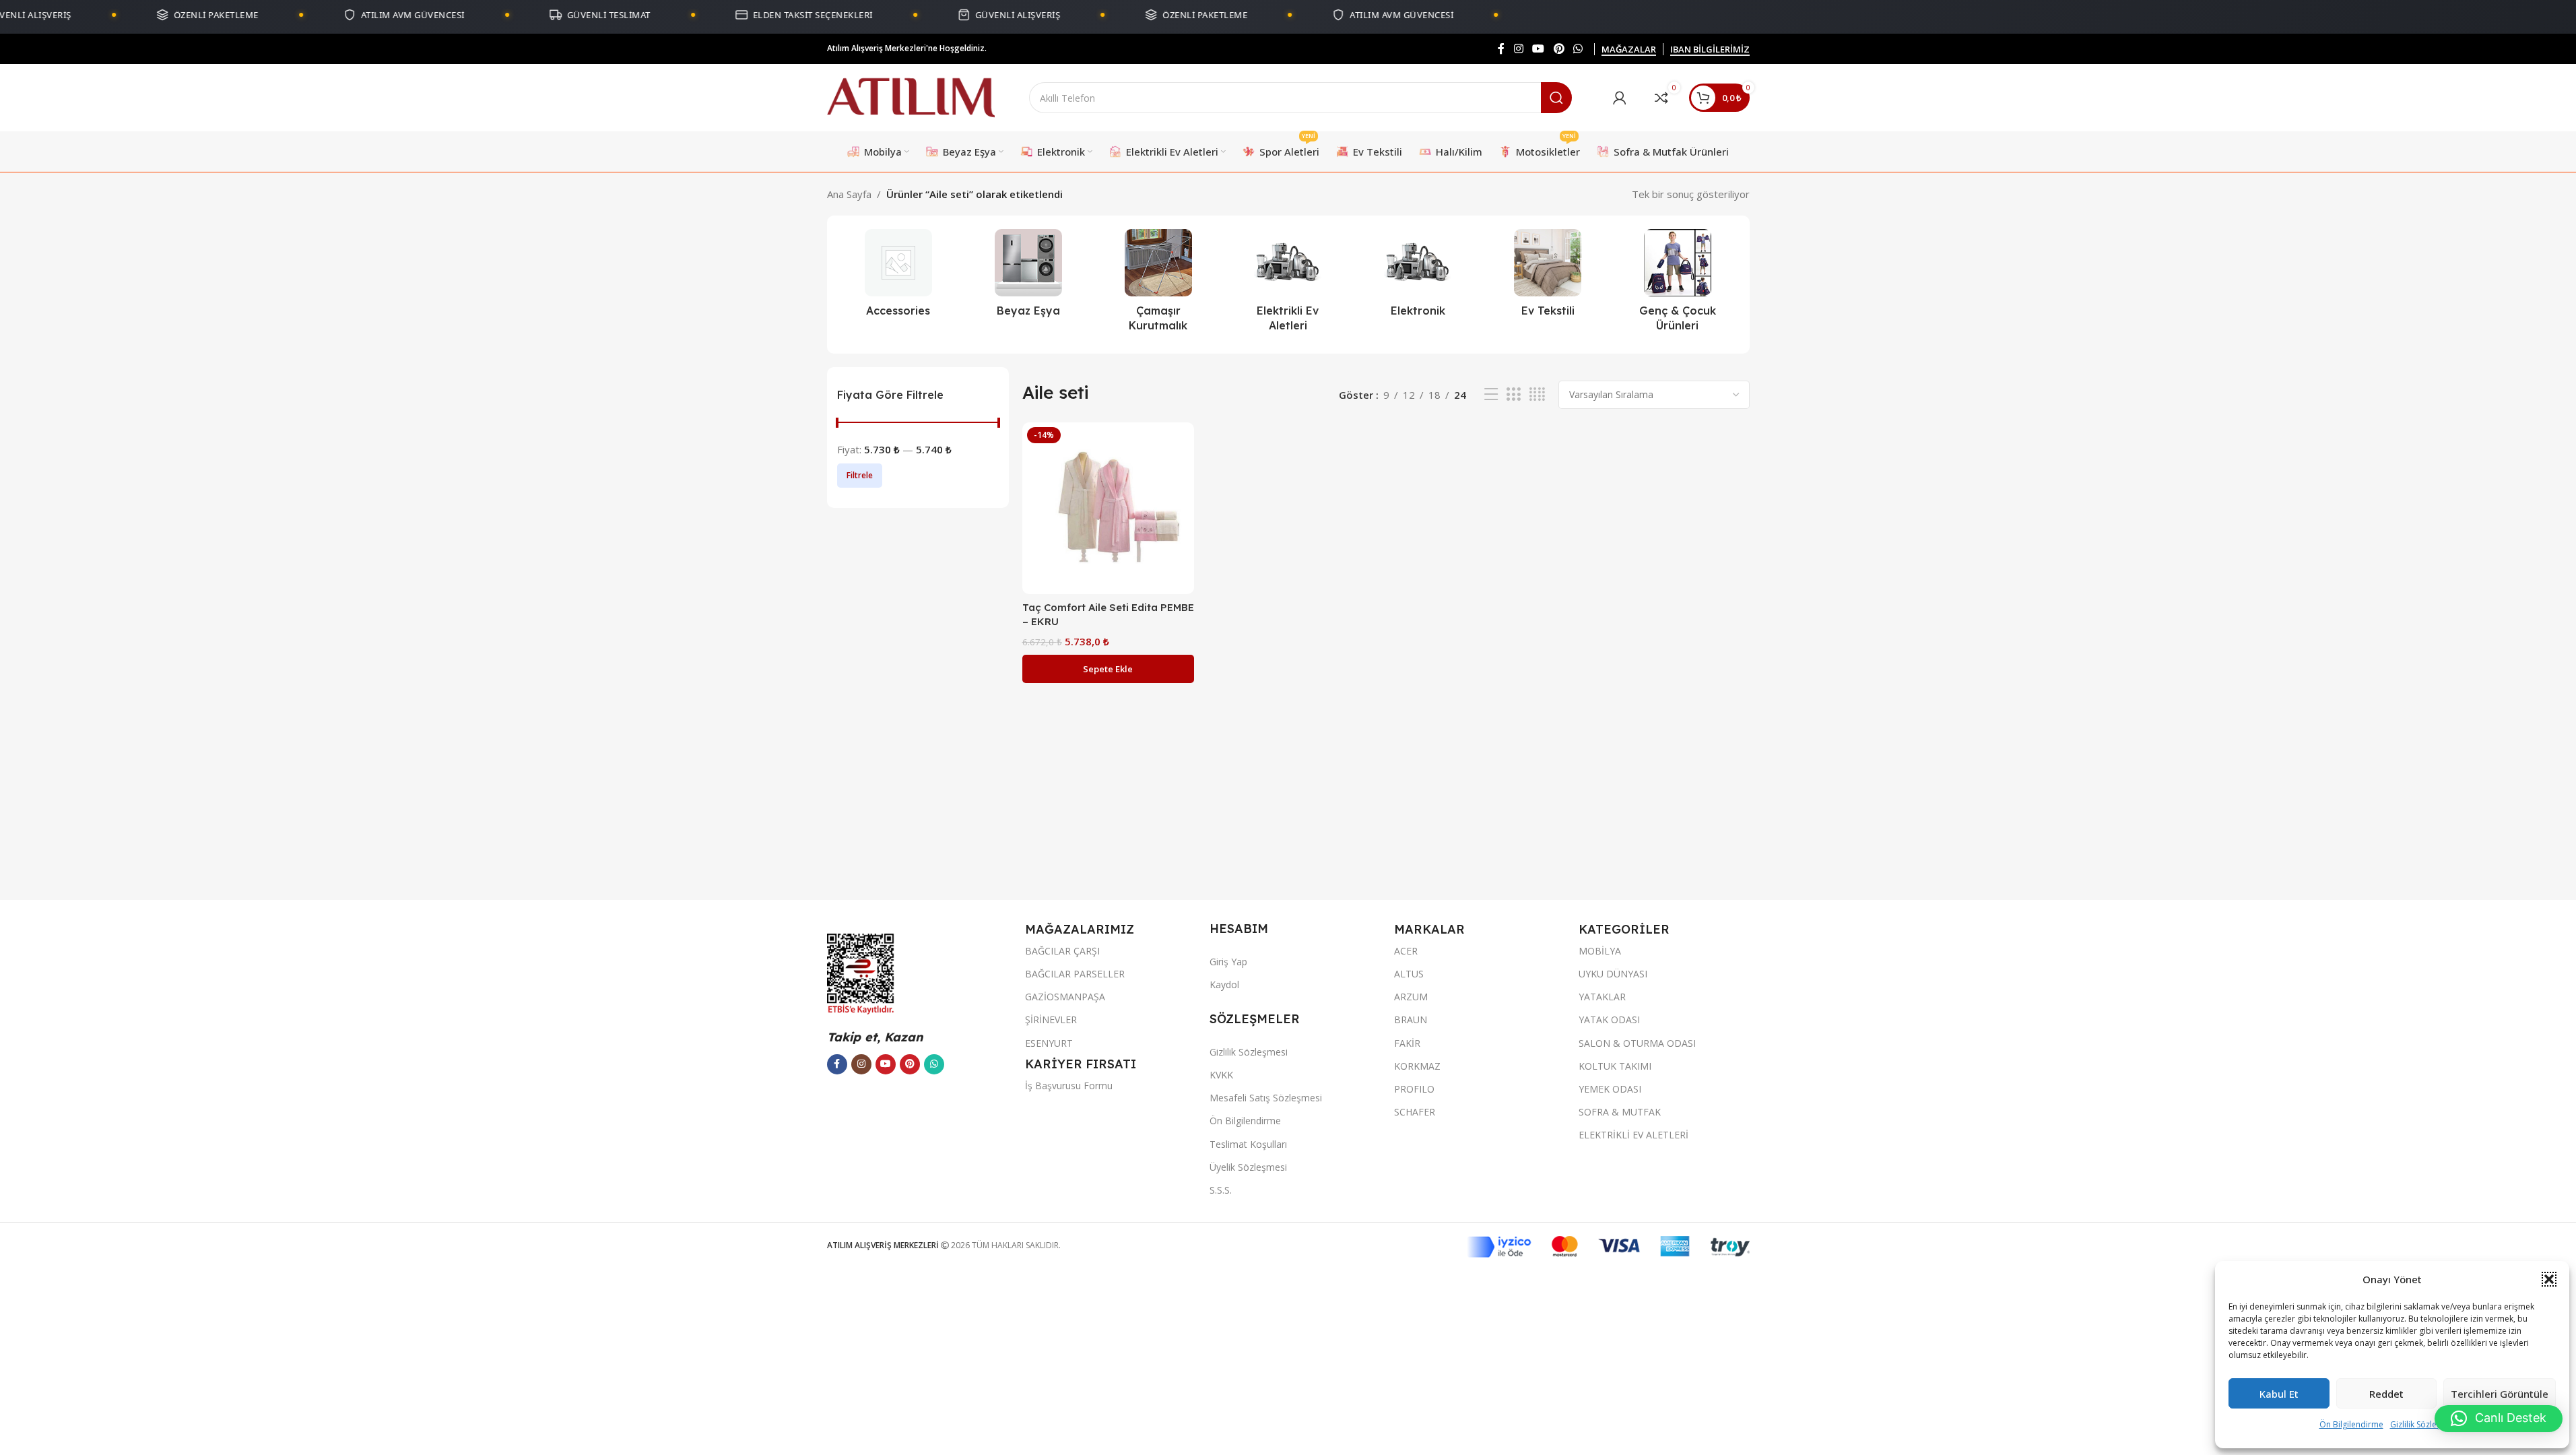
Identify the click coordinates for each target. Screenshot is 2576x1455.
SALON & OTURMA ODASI (1637, 1043)
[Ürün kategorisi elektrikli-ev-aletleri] (1288, 285)
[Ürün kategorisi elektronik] (1418, 277)
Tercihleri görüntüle (2500, 1394)
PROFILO (1414, 1089)
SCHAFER (1415, 1112)
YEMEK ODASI (1610, 1089)
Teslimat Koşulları (1248, 1144)
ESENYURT (1049, 1043)
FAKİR (1407, 1043)
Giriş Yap (1228, 962)
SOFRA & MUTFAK (1620, 1112)
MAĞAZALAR (1629, 50)
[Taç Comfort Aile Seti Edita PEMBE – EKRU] (1108, 508)
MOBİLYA (1600, 951)
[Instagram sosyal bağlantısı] (1518, 48)
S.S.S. (1221, 1190)
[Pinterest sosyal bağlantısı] (1559, 48)
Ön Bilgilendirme (2351, 1424)
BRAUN (1411, 1020)
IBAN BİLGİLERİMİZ (1710, 50)
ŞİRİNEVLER (1051, 1020)
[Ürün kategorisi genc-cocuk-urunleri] (1678, 285)
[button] (2549, 1279)
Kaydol (1224, 984)
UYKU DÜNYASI (1613, 974)
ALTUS (1409, 974)
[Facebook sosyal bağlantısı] (1501, 48)
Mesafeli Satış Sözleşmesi (1266, 1098)
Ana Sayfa (849, 194)
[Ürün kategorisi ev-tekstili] (1548, 277)
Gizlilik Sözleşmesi (2424, 1424)
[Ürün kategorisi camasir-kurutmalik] (1158, 285)
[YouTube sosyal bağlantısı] (1539, 48)
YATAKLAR (1602, 997)
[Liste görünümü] (1491, 394)
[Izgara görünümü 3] (1513, 394)
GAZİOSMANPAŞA (1065, 997)
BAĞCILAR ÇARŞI (1062, 951)
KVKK (1221, 1075)
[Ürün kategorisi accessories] (899, 277)
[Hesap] (1620, 98)
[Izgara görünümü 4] (1537, 394)
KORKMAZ (1417, 1066)
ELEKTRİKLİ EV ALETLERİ (1633, 1135)
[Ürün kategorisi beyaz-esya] (1028, 277)
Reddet (2386, 1394)
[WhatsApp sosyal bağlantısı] (1578, 48)
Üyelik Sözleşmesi (1248, 1167)
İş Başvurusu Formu (1069, 1086)
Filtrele (860, 475)
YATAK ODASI (1609, 1020)
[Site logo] (911, 96)
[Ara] (1556, 98)
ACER (1406, 951)
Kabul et (2279, 1394)
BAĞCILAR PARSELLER (1075, 974)
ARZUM (1411, 997)
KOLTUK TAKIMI (1615, 1066)
